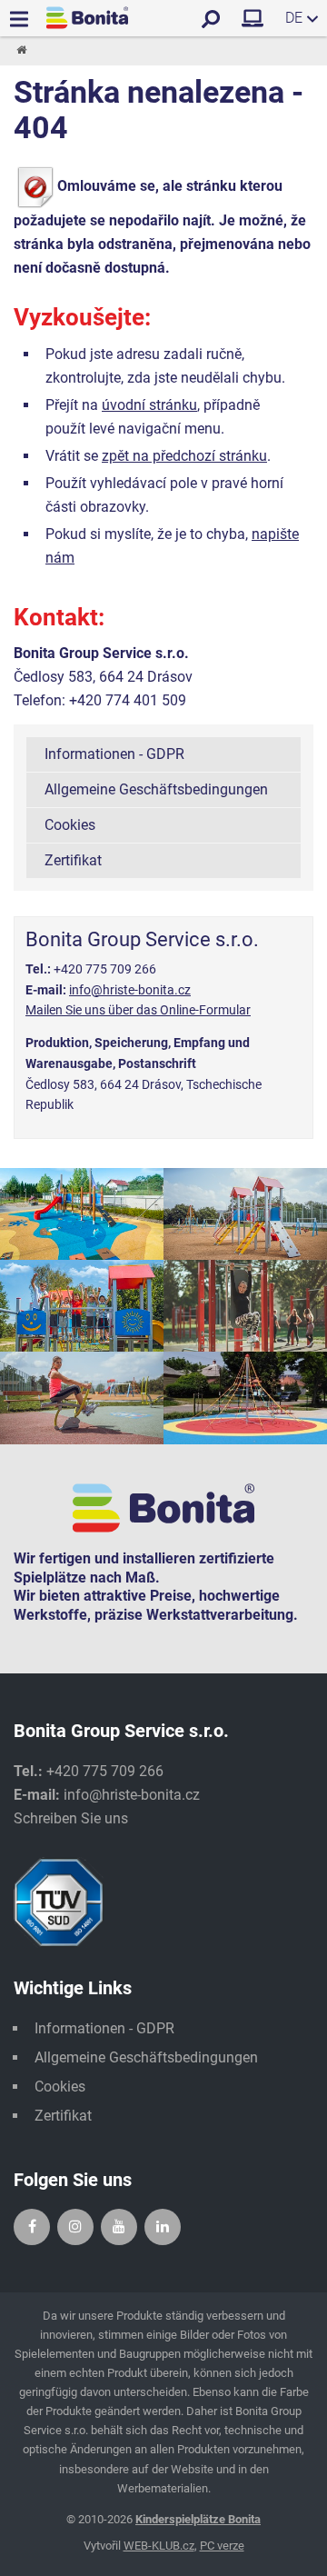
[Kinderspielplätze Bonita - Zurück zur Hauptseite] (87, 18)
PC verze (222, 2546)
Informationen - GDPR (114, 754)
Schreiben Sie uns (71, 1818)
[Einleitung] (20, 51)
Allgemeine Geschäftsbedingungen (156, 789)
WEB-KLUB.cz (159, 2546)
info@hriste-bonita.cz (130, 990)
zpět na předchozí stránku (184, 456)
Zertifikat (73, 860)
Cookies (70, 825)
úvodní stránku (149, 405)
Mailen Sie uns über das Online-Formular (138, 1010)
